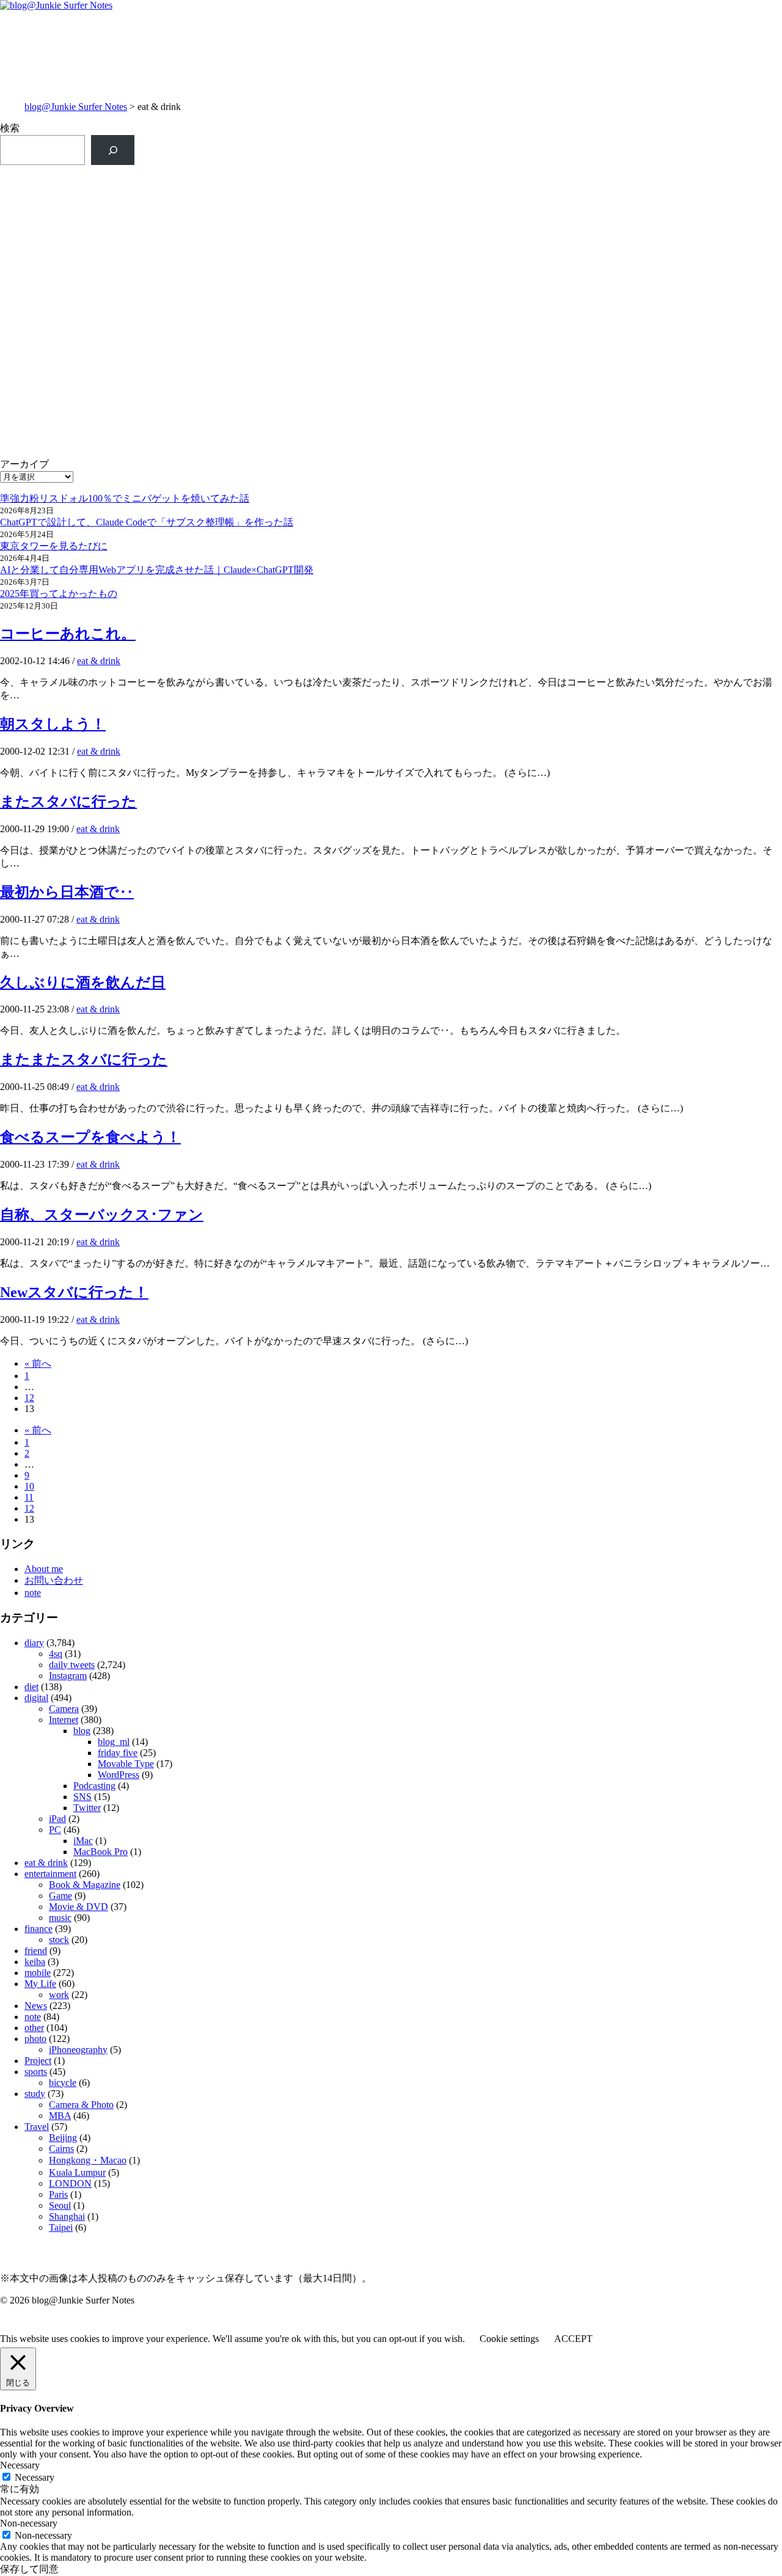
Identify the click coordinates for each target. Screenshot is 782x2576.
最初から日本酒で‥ (67, 892)
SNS (82, 1797)
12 (29, 1398)
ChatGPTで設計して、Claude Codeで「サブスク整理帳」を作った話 (147, 522)
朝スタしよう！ (53, 724)
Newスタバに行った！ (74, 1292)
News (36, 2006)
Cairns (61, 2149)
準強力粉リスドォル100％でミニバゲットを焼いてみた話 (125, 498)
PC (55, 1830)
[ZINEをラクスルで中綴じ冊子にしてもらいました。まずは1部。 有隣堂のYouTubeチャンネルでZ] (195, 198)
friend (36, 1951)
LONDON (70, 2183)
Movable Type (126, 1764)
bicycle (63, 2083)
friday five (118, 1753)
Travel (37, 2127)
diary (34, 1643)
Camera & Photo (81, 2105)
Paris (58, 2194)
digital (36, 1698)
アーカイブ (24, 464)
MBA (60, 2116)
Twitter (87, 1808)
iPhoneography (78, 2050)
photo (35, 2039)
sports (36, 2072)
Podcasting (94, 1786)
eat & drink (99, 661)
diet (31, 1687)
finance (38, 1929)
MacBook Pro (100, 1852)
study (35, 2094)
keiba (35, 1962)
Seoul (60, 2205)
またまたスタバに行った (84, 1059)
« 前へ (38, 1363)
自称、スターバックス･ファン (102, 1215)
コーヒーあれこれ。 (68, 634)
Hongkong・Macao (88, 2160)
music (60, 1918)
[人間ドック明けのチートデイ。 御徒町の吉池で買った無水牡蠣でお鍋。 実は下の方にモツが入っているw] (587, 281)
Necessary (35, 2477)
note (33, 1593)
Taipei (61, 2227)
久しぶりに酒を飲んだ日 (83, 982)
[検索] (113, 150)
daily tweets (72, 1665)
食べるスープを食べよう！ (90, 1137)
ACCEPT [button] (573, 2339)
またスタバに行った (68, 802)
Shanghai (67, 2216)
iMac (83, 1841)
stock (59, 1940)
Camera (64, 1709)
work (59, 1995)
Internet (64, 1720)
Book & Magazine (85, 1885)
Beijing (63, 2138)
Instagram (68, 1676)
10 (29, 1486)
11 (29, 1497)
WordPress (119, 1775)
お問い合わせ (54, 1580)
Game (60, 1896)
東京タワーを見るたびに (54, 546)
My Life (40, 1984)
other (34, 2028)
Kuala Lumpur (77, 2172)
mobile (38, 1973)
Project (38, 2061)
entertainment (50, 1874)
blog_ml (114, 1742)
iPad (57, 1819)
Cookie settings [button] (509, 2339)
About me (44, 1569)
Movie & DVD (79, 1907)
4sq (56, 1654)
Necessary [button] (20, 2465)
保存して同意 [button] (29, 2569)
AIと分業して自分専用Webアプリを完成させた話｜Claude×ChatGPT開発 (157, 570)
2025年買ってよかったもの (59, 594)
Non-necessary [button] (29, 2523)
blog (82, 1731)
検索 (10, 128)
